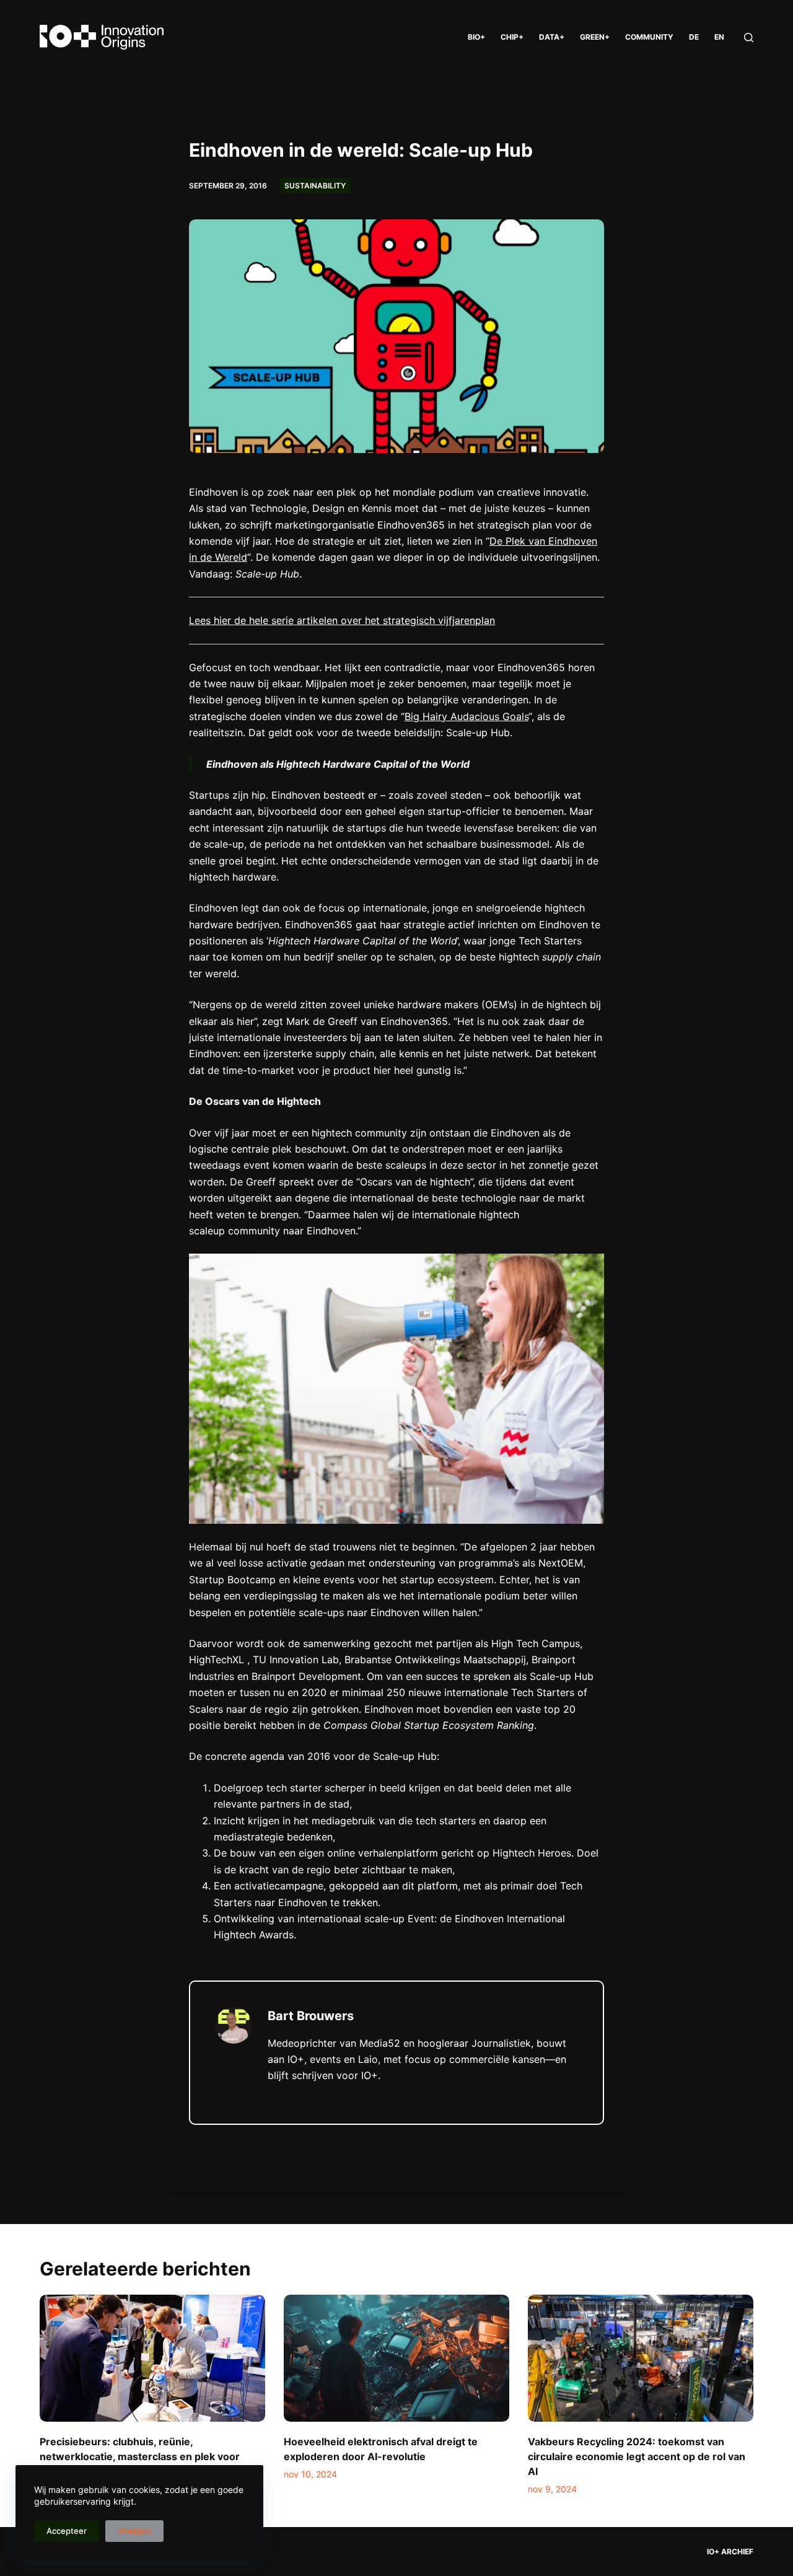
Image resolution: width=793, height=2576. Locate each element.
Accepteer (67, 2531)
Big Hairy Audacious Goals (467, 716)
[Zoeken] (749, 37)
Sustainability (315, 186)
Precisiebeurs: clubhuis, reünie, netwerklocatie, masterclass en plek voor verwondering (140, 2456)
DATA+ (552, 37)
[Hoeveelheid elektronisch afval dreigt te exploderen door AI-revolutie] (396, 2358)
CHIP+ (512, 37)
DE (694, 37)
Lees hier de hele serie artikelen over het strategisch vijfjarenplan (342, 620)
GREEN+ (595, 37)
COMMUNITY (649, 37)
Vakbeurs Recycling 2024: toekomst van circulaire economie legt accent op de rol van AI (637, 2456)
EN (719, 37)
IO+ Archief (730, 2552)
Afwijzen (134, 2531)
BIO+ (476, 37)
